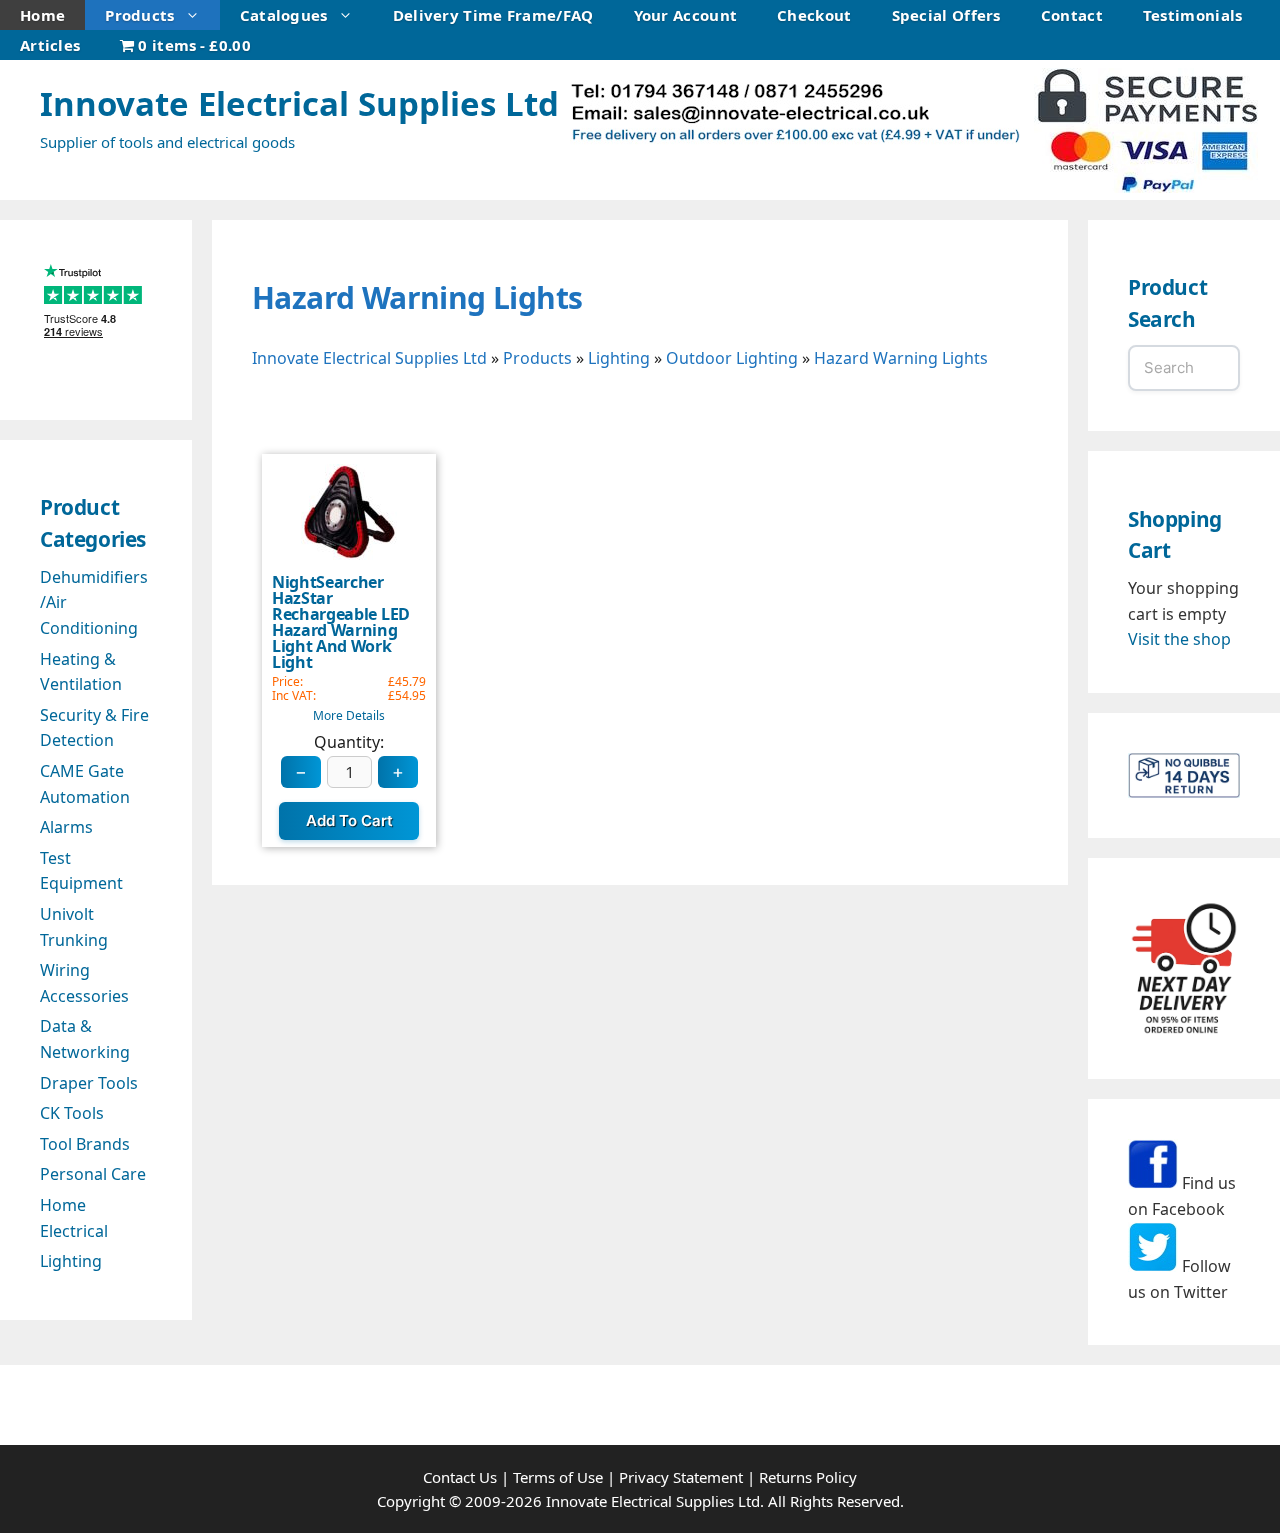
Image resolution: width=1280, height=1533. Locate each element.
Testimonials (1193, 15)
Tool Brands (85, 1144)
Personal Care (93, 1174)
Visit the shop (1179, 639)
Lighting (619, 358)
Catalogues (284, 15)
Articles (50, 45)
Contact (1072, 15)
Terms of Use (558, 1477)
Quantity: (349, 742)
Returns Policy (808, 1477)
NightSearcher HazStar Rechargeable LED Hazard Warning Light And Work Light (341, 622)
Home (42, 15)
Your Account (686, 15)
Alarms (66, 827)
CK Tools (72, 1113)
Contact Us (460, 1477)
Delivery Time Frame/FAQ (493, 15)
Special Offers (946, 15)
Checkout (814, 15)
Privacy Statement (681, 1477)
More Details (349, 716)
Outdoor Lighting (732, 358)
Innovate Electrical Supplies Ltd (299, 103)
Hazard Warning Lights (417, 297)
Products (139, 15)
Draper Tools (89, 1083)
